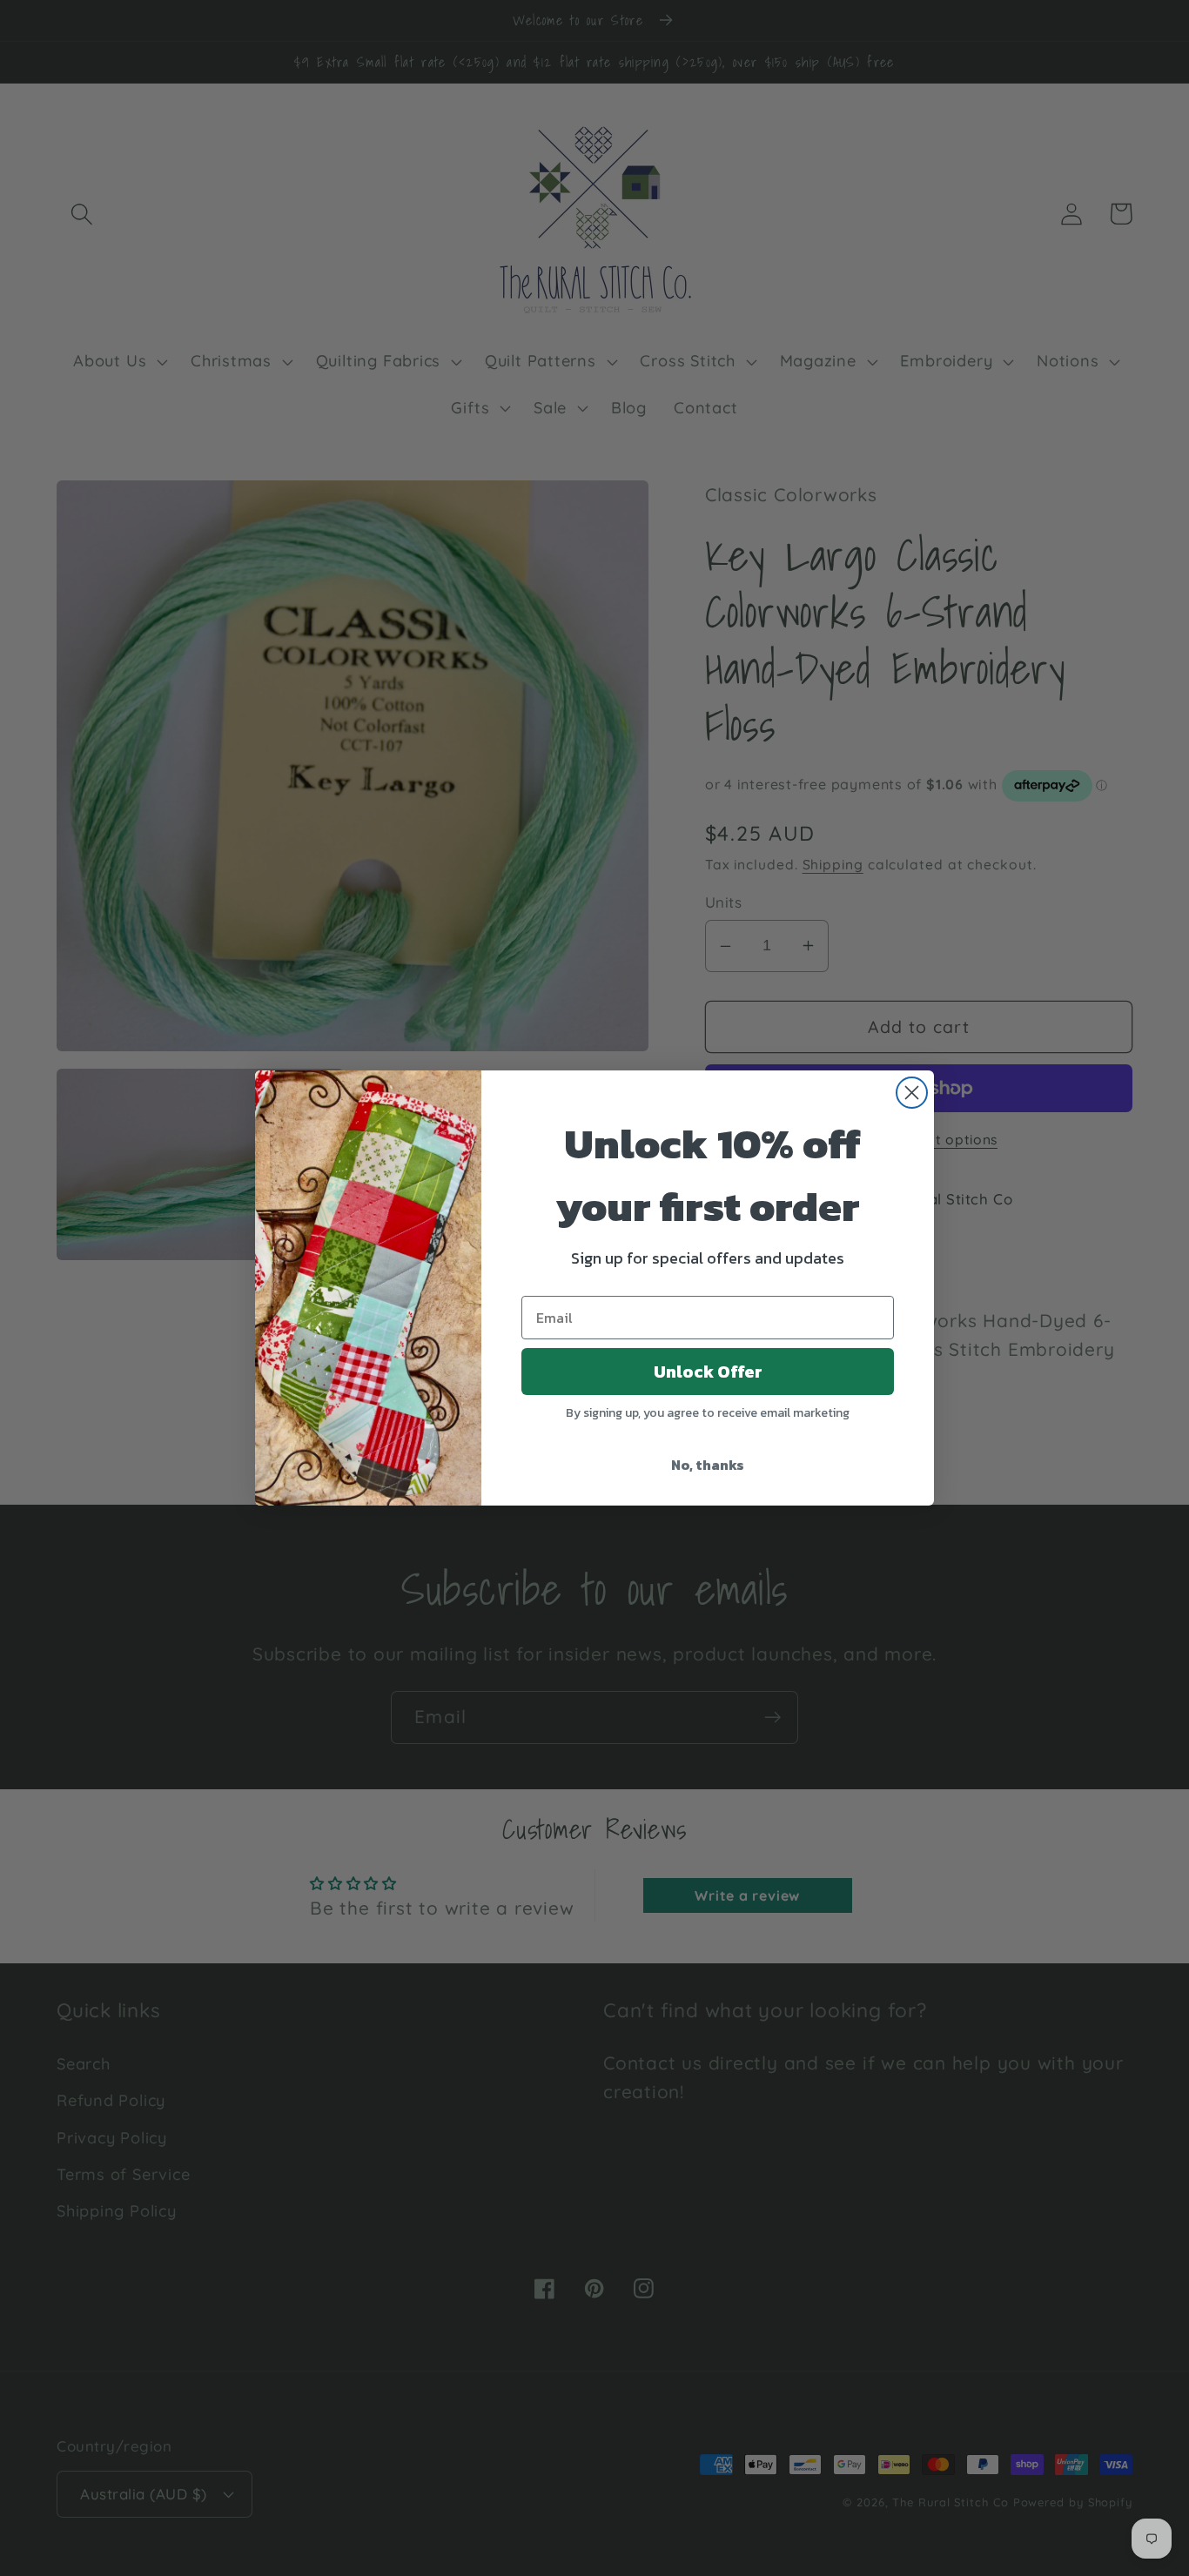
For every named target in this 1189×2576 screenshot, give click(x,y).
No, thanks (708, 1465)
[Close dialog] (912, 1093)
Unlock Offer (708, 1372)
